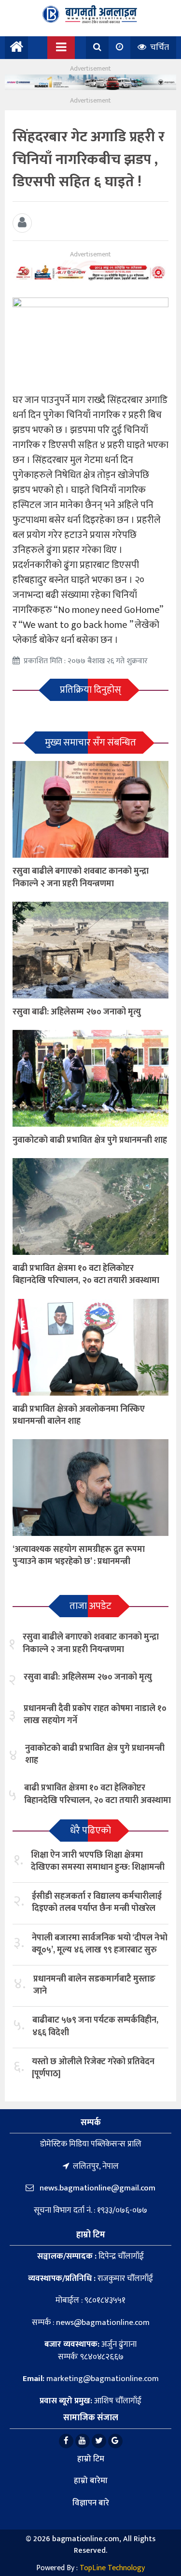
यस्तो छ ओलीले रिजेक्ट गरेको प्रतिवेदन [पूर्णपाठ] (93, 2068)
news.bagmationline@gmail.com (97, 2188)
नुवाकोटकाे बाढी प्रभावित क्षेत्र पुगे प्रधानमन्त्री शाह (90, 1140)
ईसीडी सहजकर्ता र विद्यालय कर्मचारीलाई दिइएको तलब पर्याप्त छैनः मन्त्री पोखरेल (97, 1902)
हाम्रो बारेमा (91, 2481)
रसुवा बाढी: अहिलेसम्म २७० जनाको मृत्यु (77, 1012)
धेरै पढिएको (90, 1831)
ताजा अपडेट (90, 1606)
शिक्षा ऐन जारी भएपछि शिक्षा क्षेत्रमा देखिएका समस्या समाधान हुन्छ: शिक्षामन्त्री (98, 1861)
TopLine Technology (112, 2568)
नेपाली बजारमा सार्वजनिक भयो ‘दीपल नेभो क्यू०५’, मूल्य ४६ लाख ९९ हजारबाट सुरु (100, 1944)
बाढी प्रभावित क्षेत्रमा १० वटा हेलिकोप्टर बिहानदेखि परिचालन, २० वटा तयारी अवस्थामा (86, 1274)
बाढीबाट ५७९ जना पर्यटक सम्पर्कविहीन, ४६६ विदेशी (95, 2026)
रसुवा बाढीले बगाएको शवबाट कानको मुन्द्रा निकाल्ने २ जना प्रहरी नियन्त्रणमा (81, 877)
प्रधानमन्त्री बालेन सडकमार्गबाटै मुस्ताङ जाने (94, 1985)
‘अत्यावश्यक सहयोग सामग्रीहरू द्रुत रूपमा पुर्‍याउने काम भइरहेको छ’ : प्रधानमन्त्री (79, 1556)
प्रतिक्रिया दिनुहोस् (90, 690)
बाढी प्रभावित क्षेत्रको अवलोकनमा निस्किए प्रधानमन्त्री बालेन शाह (79, 1415)
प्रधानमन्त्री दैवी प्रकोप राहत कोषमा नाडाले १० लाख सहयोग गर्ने (95, 1715)
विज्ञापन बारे (91, 2503)
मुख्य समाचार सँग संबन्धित (90, 743)
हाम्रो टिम (91, 2459)
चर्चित (159, 47)
